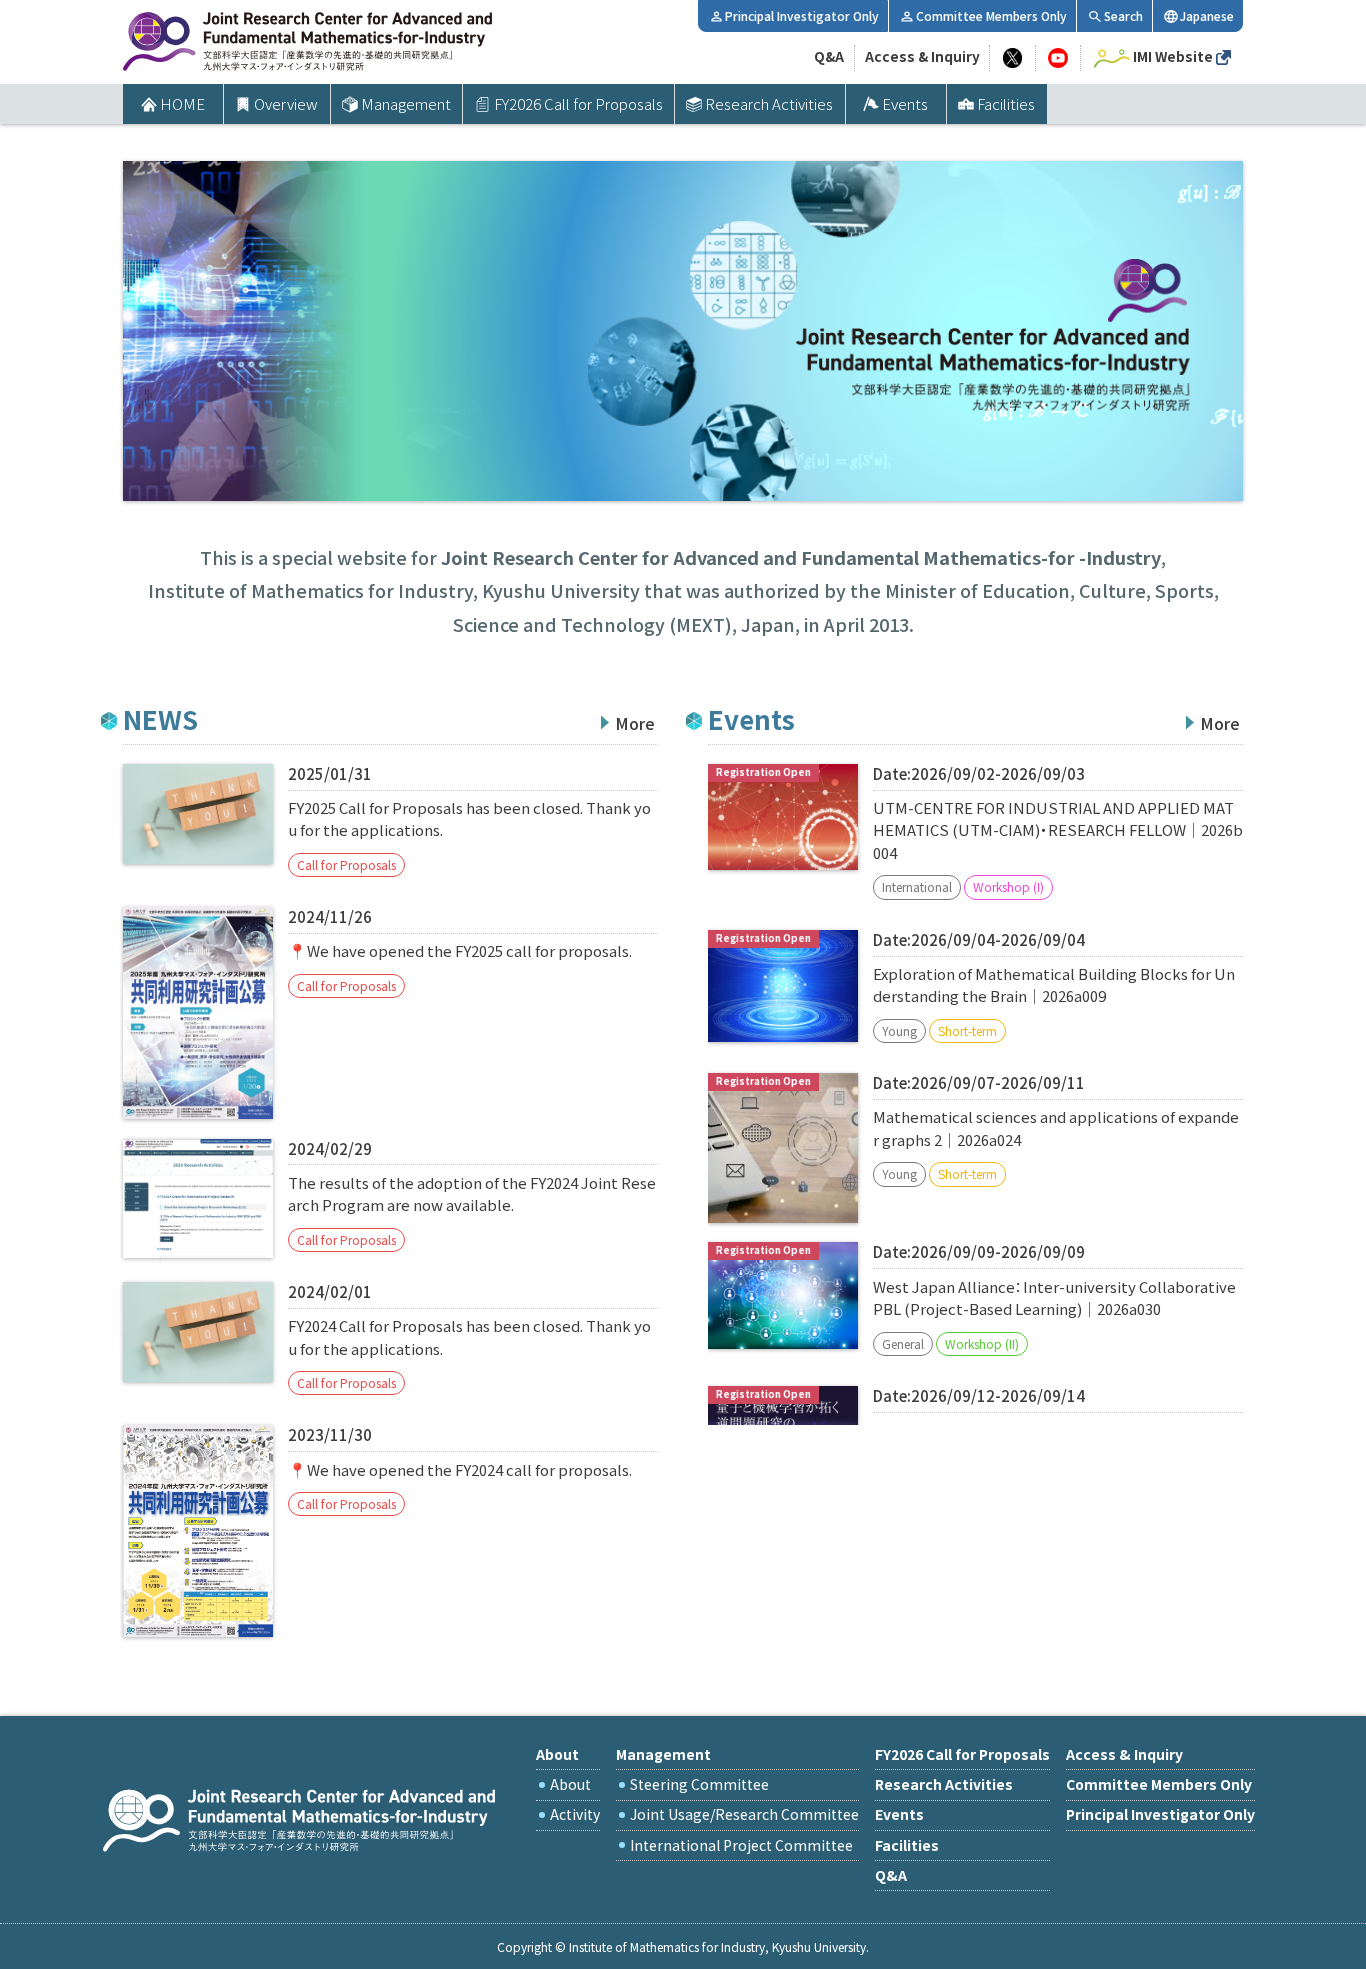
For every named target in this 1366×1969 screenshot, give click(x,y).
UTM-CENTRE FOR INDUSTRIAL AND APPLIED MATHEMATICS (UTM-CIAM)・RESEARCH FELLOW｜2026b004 (1058, 830)
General (903, 1343)
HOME (182, 103)
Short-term (967, 1030)
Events (905, 103)
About (570, 1784)
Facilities (1006, 103)
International (917, 886)
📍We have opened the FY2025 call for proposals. (460, 950)
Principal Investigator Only (802, 15)
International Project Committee (741, 1845)
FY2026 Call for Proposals (578, 103)
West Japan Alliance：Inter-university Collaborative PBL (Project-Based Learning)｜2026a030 (1054, 1297)
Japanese (1207, 15)
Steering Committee (699, 1784)
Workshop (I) (1008, 886)
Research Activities (769, 103)
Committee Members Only (991, 15)
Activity (575, 1814)
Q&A (829, 56)
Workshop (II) (982, 1343)
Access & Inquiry (922, 56)
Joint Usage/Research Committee (744, 1814)
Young (899, 1030)
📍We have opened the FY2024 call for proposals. (460, 1469)
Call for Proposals (346, 864)
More (635, 723)
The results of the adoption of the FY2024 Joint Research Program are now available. (472, 1193)
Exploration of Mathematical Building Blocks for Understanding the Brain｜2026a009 (1054, 984)
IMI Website (1173, 56)
